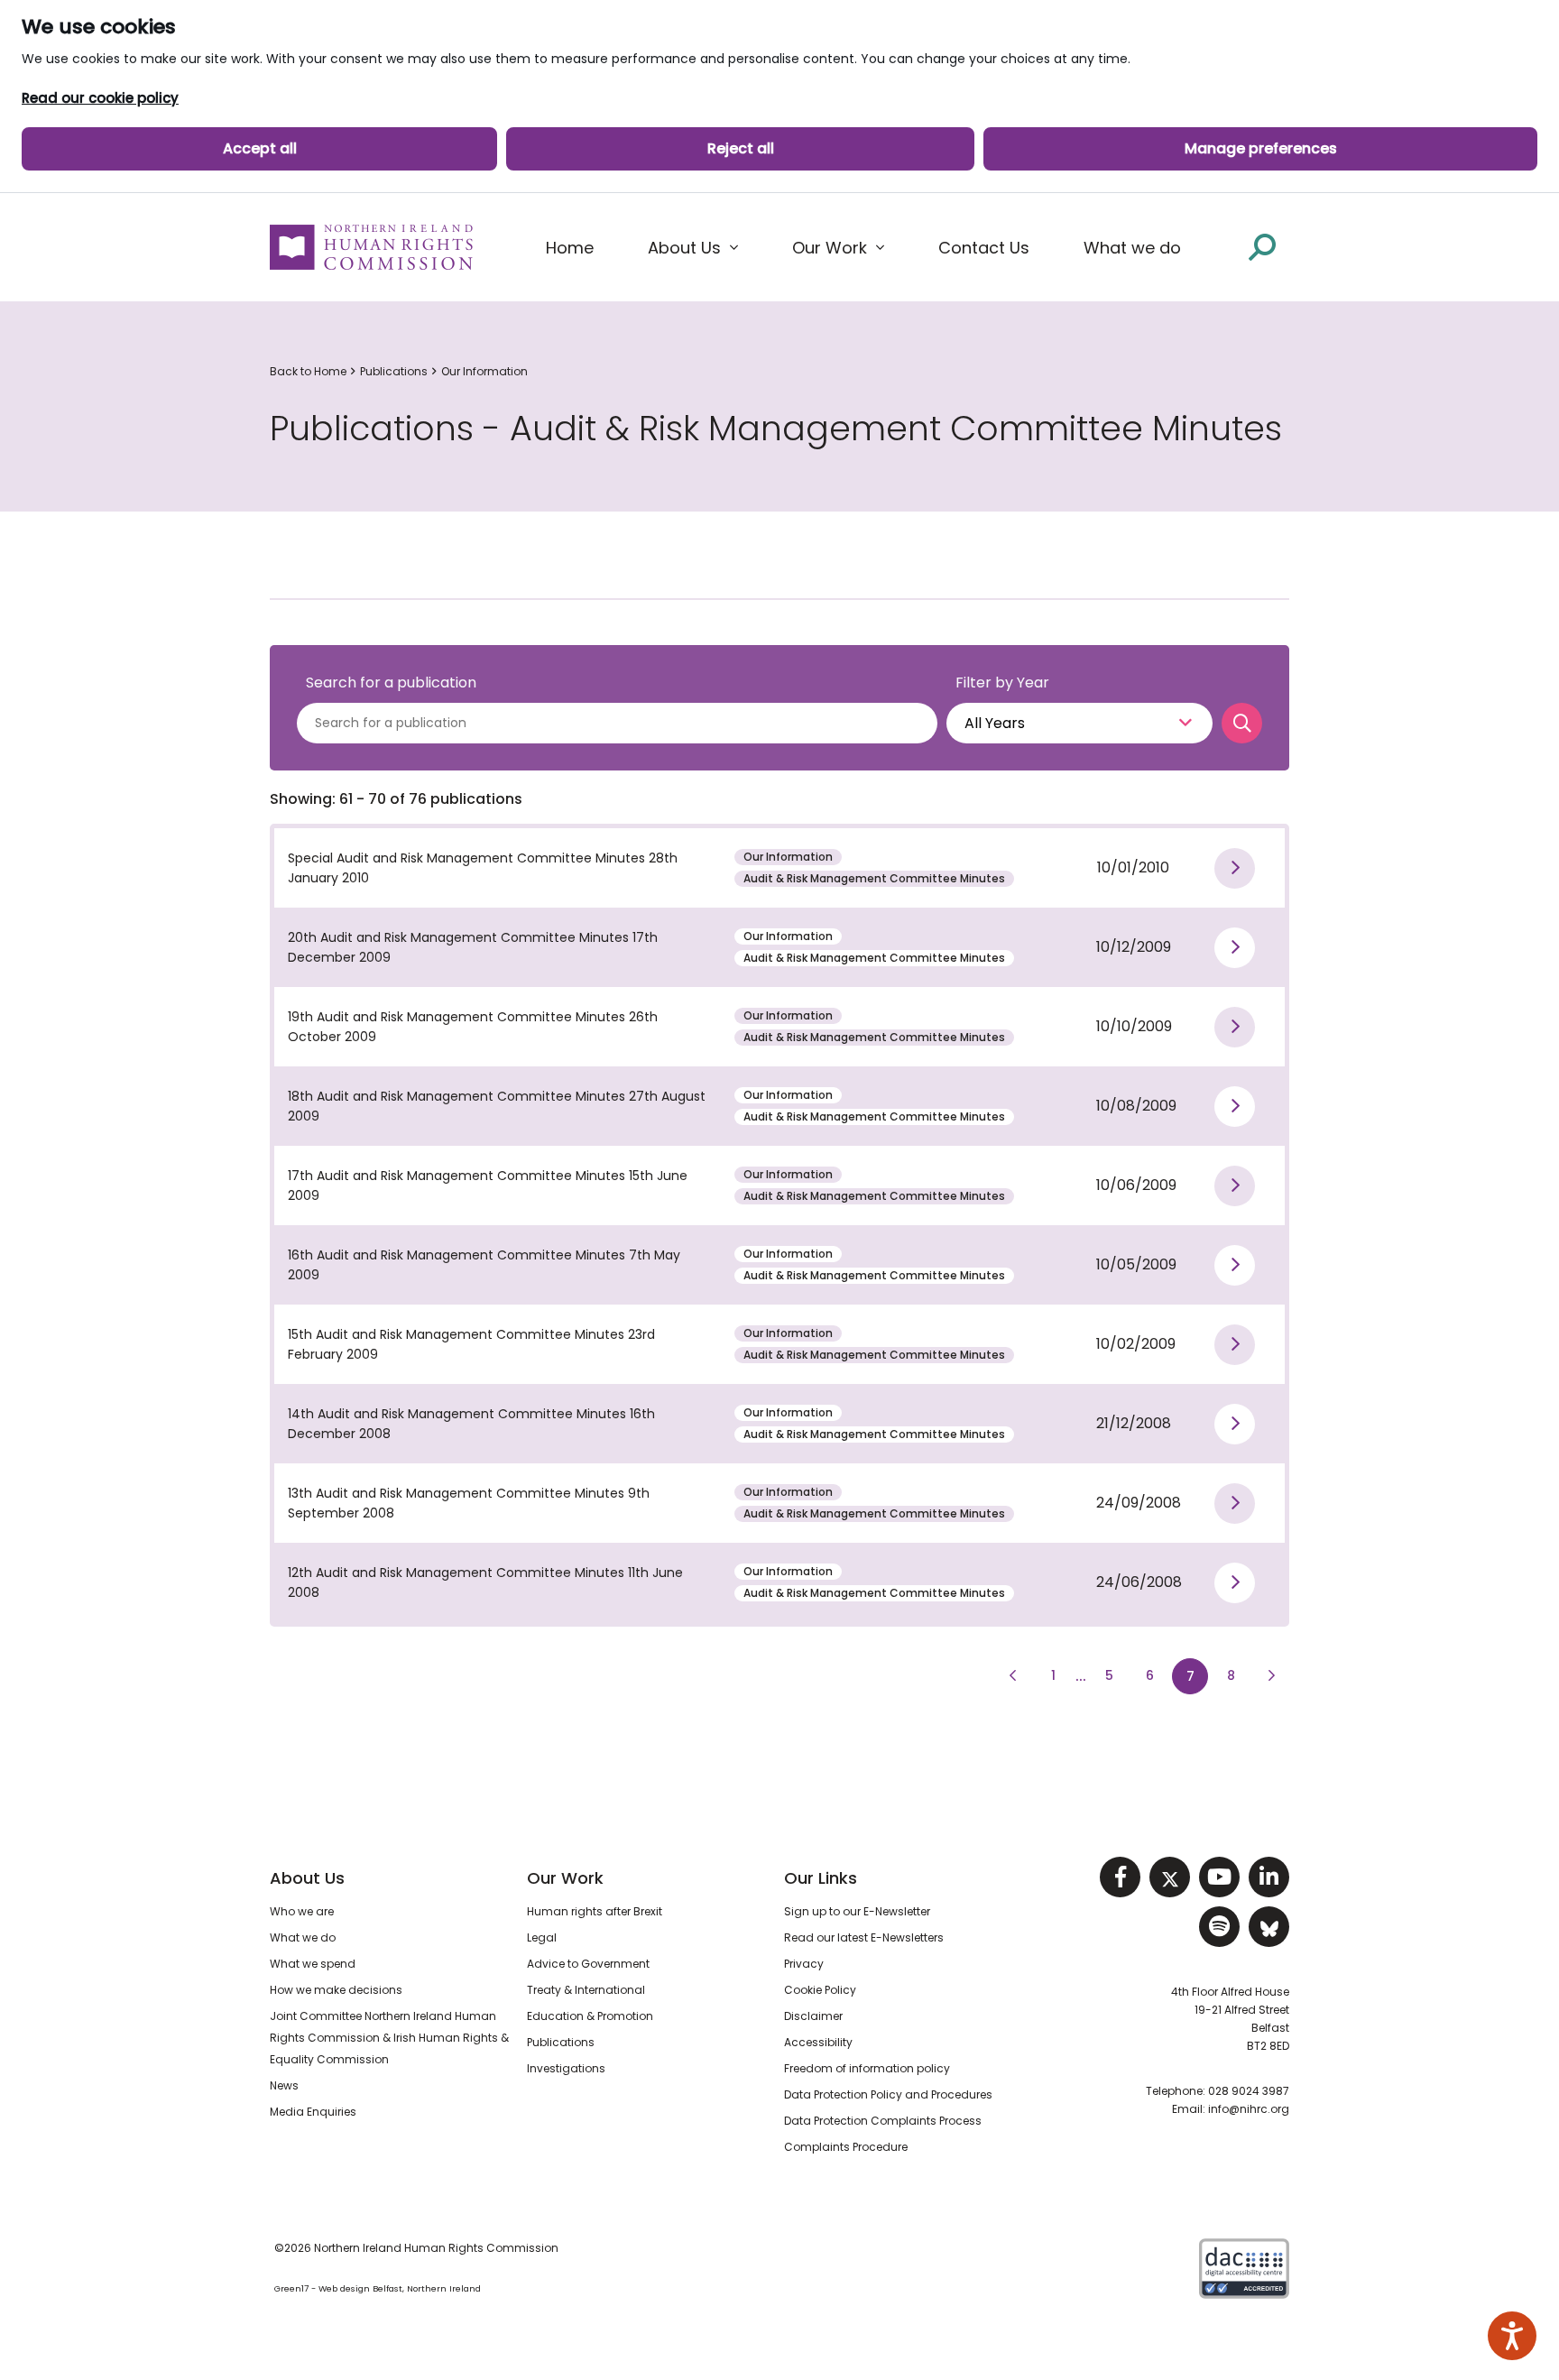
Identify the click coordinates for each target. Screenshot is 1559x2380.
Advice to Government (588, 1964)
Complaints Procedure (846, 2147)
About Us (307, 1878)
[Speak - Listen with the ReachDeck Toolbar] (1512, 2336)
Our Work (565, 1878)
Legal (542, 1937)
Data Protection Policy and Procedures (888, 2094)
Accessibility (818, 2042)
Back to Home (308, 371)
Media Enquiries (313, 2112)
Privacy (804, 1964)
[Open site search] (1262, 247)
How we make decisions (336, 1990)
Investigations (566, 2068)
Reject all (741, 148)
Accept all (260, 148)
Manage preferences (1261, 148)
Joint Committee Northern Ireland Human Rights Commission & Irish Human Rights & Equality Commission (389, 2038)
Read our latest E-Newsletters (864, 1937)
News (284, 2085)
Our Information (484, 371)
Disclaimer (813, 2016)
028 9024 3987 (1249, 2091)
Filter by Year (1002, 683)
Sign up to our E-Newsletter (857, 1911)
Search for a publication (391, 683)
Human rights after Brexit (595, 1911)
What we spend (313, 1964)
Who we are (302, 1911)
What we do (303, 1937)
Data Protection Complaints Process (883, 2121)
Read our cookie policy (100, 98)
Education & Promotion (590, 2016)
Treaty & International (586, 1990)
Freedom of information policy (867, 2068)
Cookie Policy (820, 1990)
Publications (394, 371)
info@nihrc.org (1249, 2109)
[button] (693, 248)
